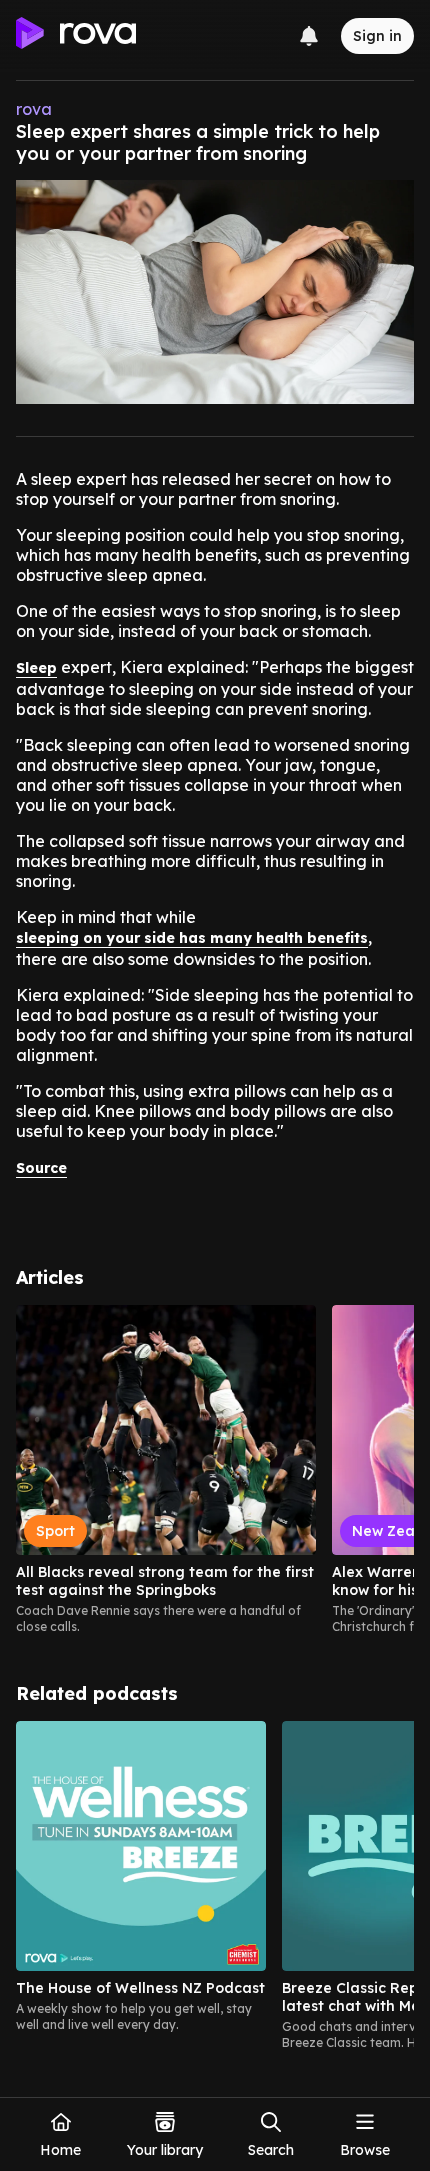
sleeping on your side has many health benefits (192, 938)
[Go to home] (76, 36)
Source (41, 1168)
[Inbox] (309, 36)
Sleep (36, 668)
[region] (215, 1470)
